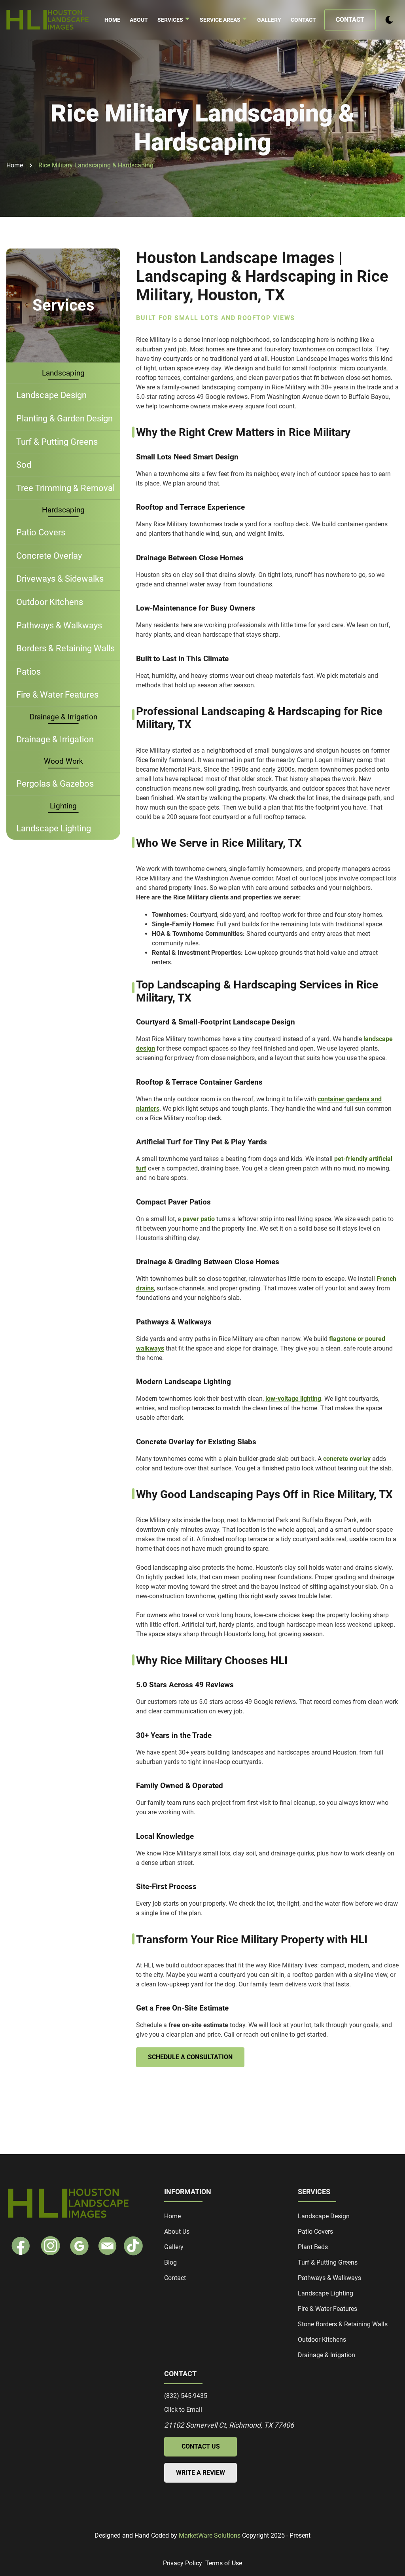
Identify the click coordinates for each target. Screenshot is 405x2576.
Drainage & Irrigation (55, 739)
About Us (177, 2232)
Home (112, 20)
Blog (170, 2262)
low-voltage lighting (293, 1399)
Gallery (269, 20)
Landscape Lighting (54, 828)
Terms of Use (224, 2563)
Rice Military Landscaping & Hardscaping (96, 165)
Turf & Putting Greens (57, 442)
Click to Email (183, 2410)
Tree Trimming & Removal (65, 488)
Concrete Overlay (49, 556)
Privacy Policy (183, 2563)
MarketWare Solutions (210, 2535)
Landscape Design (51, 395)
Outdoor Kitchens (50, 602)
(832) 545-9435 (186, 2396)
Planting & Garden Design (64, 418)
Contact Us (201, 2446)
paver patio (199, 1219)
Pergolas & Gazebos (55, 783)
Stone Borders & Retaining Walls (343, 2324)
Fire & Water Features (57, 694)
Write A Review (201, 2473)
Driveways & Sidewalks (60, 579)
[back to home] (48, 20)
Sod (24, 465)
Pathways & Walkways (59, 625)
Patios (28, 672)
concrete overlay (347, 1459)
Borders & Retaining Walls (65, 648)
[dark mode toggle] (389, 20)
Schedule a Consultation (190, 2057)
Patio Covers (41, 532)
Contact (303, 20)
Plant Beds (313, 2247)
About (139, 20)
